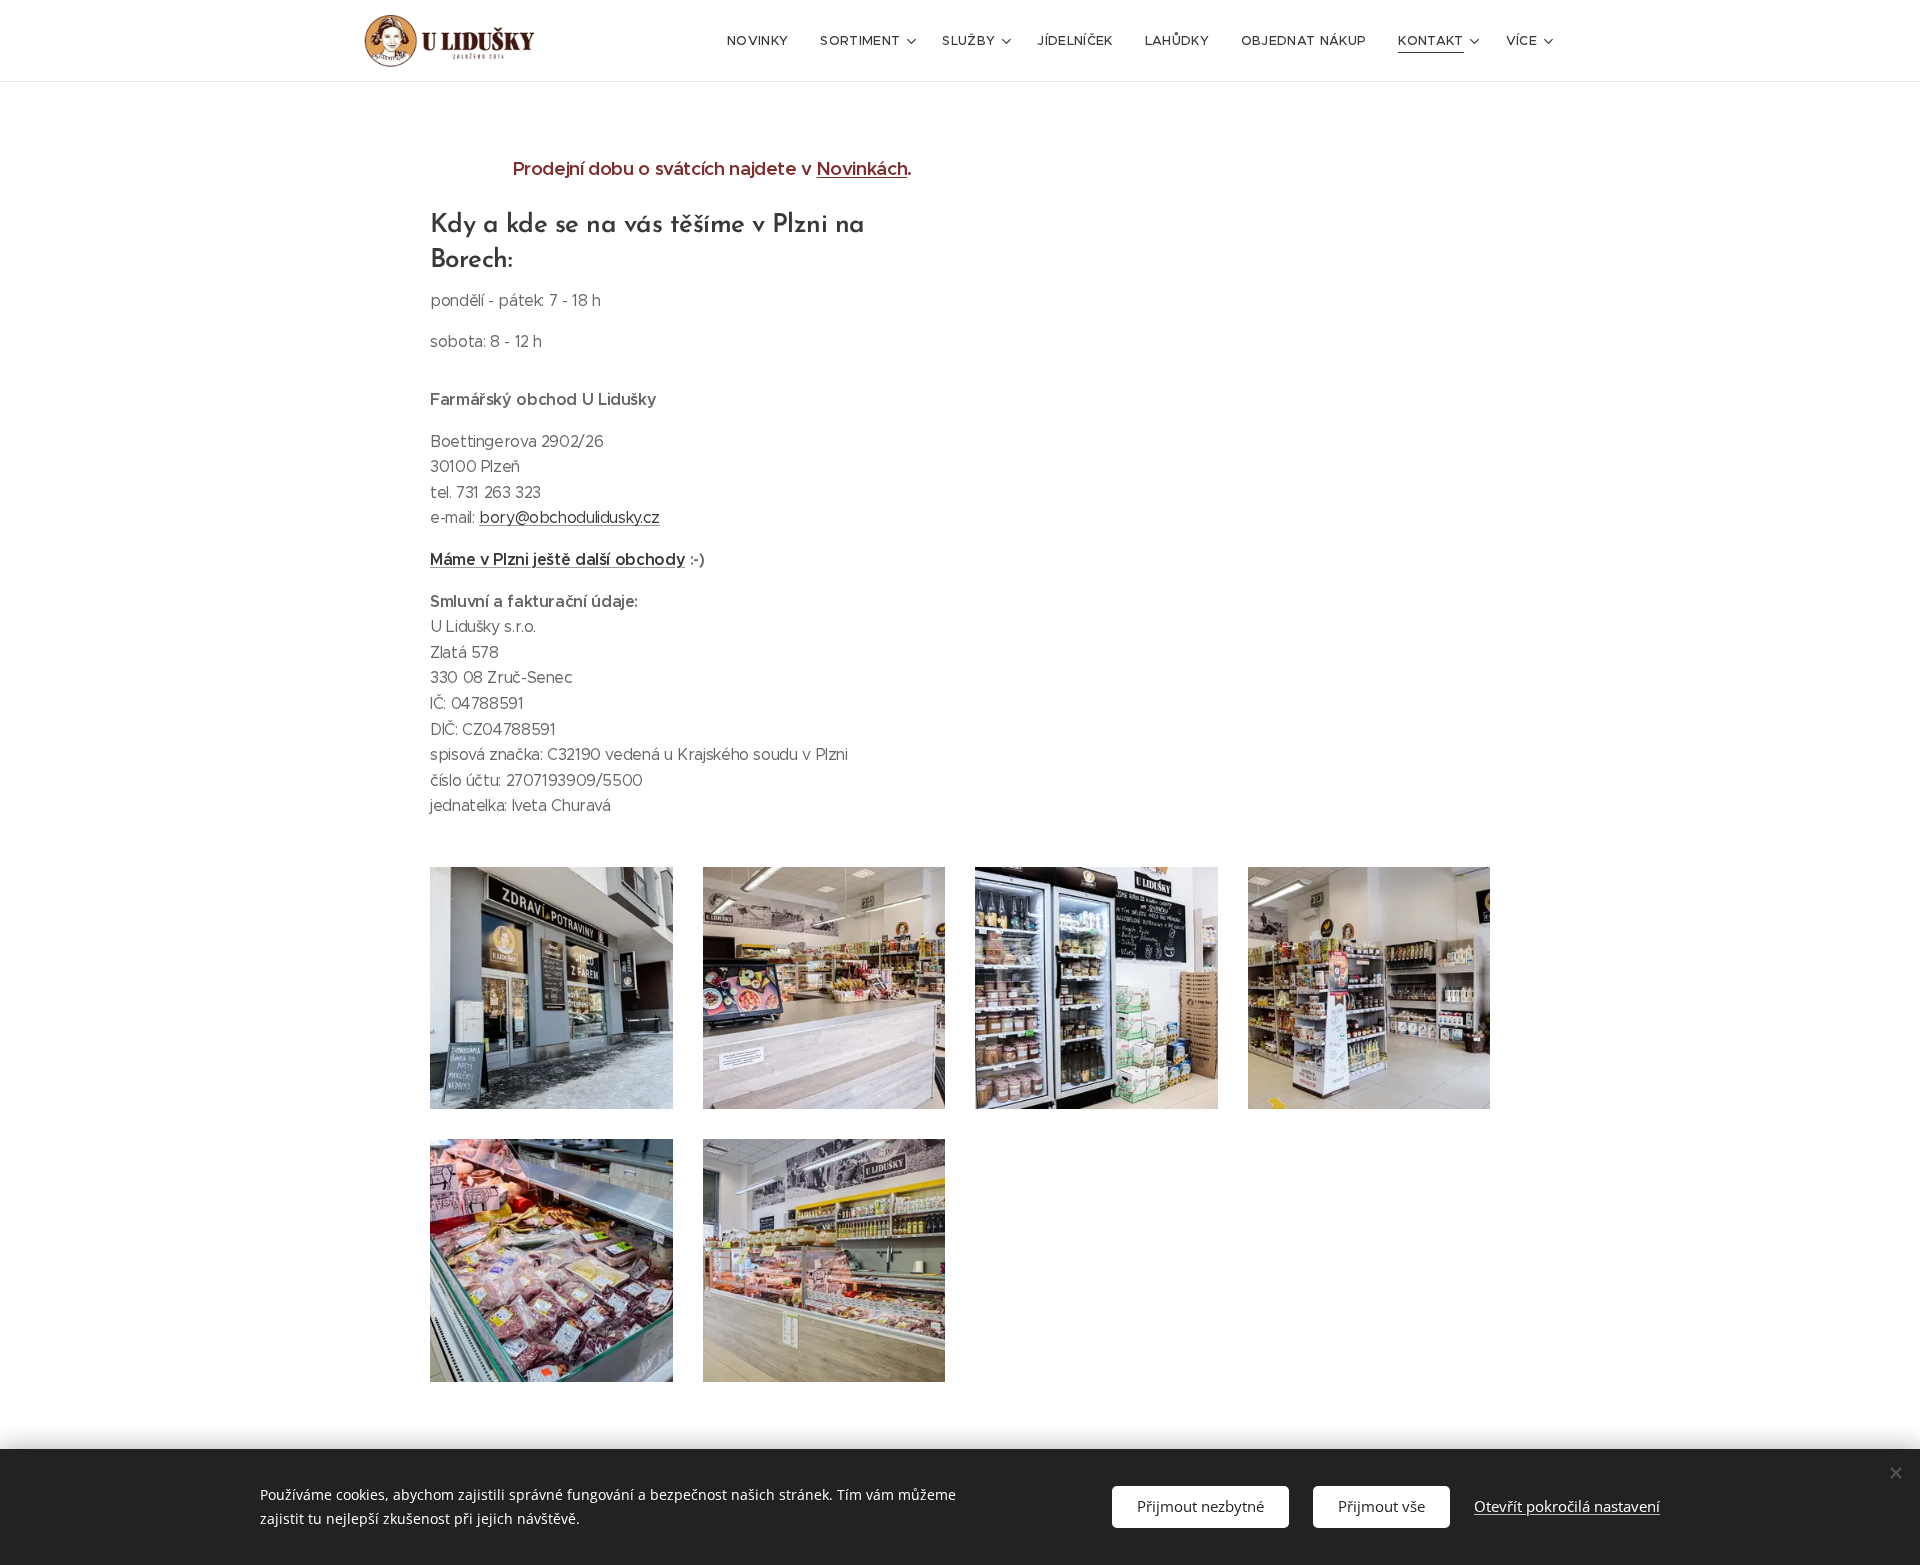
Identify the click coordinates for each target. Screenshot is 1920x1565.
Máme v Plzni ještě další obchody (557, 559)
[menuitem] (763, 41)
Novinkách (862, 168)
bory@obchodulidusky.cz (569, 517)
